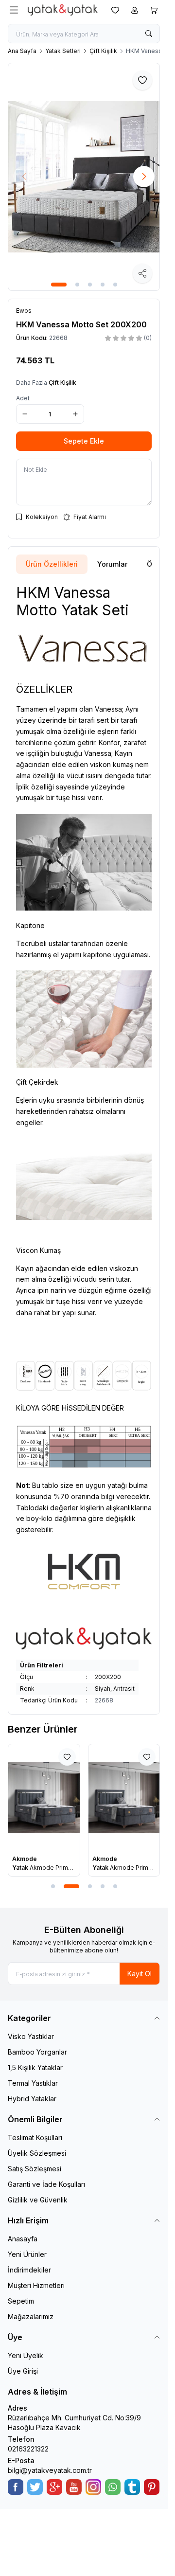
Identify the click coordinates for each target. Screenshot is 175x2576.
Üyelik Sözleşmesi (37, 2153)
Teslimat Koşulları (35, 2138)
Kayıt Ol (140, 1974)
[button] (59, 285)
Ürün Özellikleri (52, 564)
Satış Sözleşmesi (35, 2169)
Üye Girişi (23, 2371)
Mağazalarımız (31, 2317)
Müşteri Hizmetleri (36, 2285)
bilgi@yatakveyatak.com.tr (50, 2470)
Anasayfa (23, 2239)
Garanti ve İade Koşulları (46, 2184)
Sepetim (21, 2301)
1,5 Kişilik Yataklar (35, 2067)
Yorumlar (112, 564)
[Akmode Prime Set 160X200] (44, 1798)
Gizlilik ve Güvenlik (38, 2200)
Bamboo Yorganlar (37, 2052)
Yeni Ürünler (27, 2254)
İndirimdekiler (29, 2270)
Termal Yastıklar (33, 2083)
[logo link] (63, 10)
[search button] (149, 34)
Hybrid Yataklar (32, 2099)
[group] (84, 177)
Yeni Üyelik (26, 2355)
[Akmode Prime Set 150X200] (124, 1798)
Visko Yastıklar (31, 2036)
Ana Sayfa (22, 51)
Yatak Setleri (63, 51)
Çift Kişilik (103, 51)
